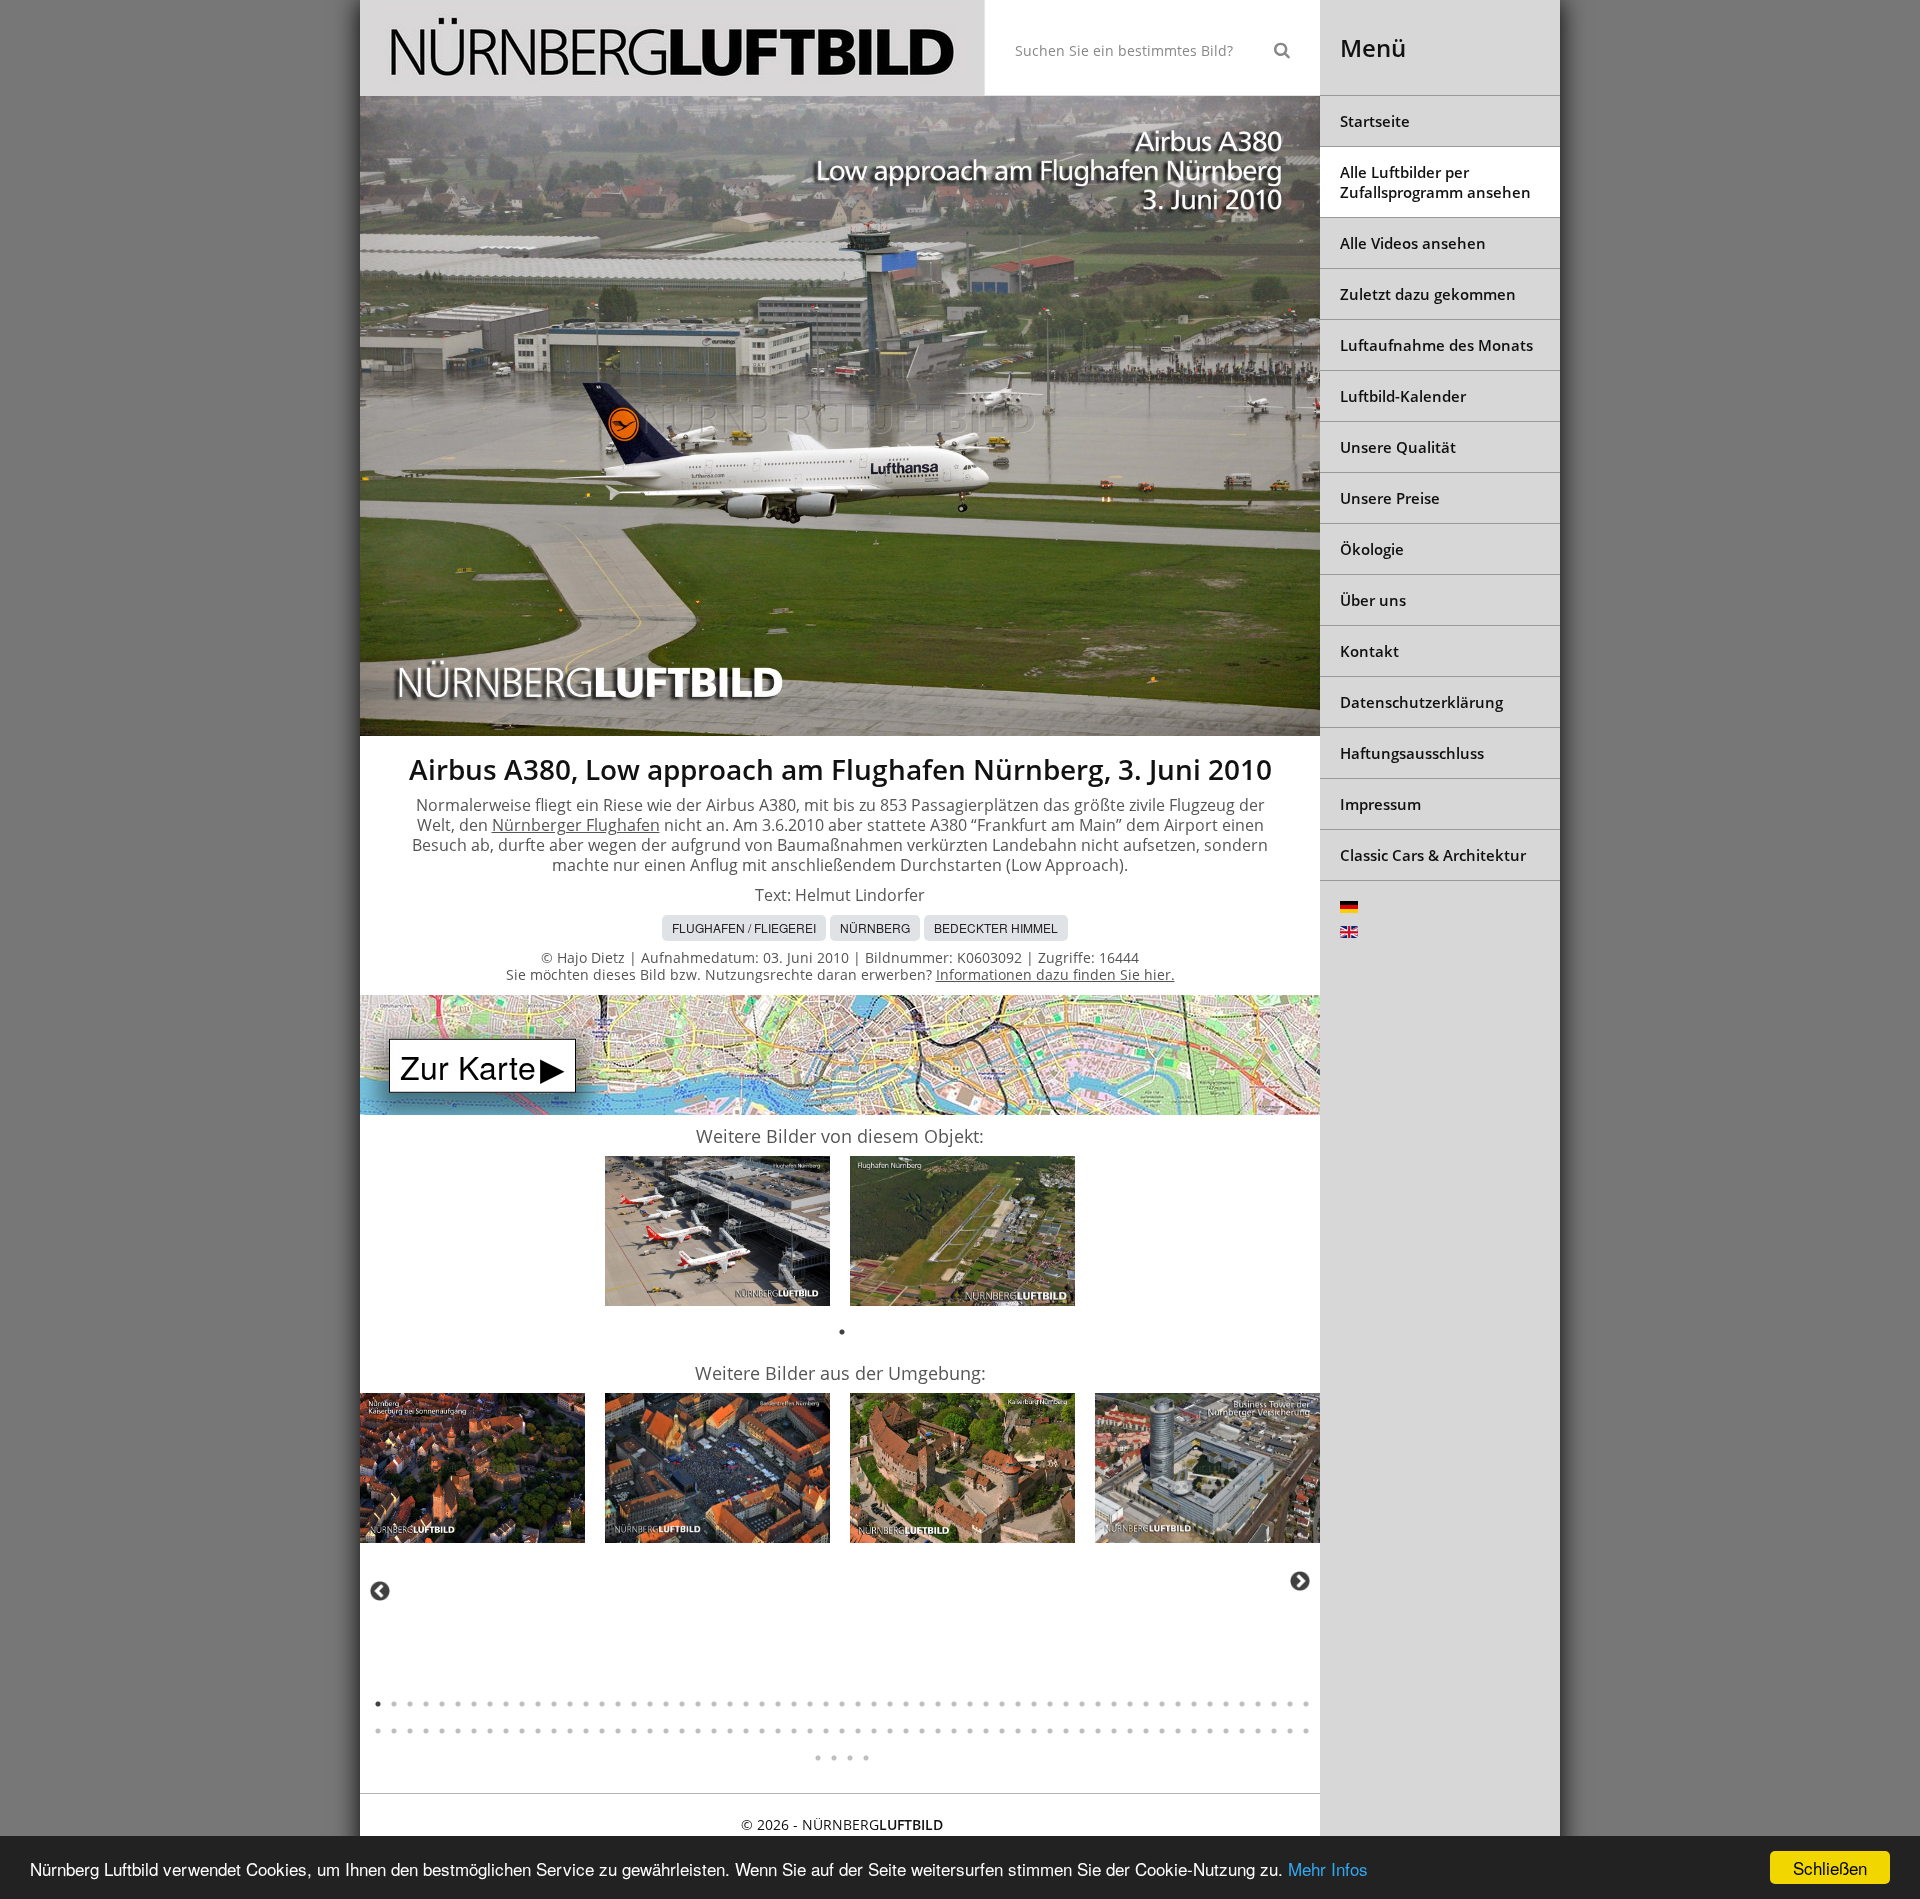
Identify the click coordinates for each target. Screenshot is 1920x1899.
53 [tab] (1210, 1704)
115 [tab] (1258, 1731)
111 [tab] (1194, 1731)
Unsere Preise (1390, 498)
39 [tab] (986, 1704)
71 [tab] (554, 1731)
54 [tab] (1226, 1704)
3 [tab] (410, 1704)
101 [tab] (1034, 1731)
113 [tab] (1226, 1731)
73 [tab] (586, 1731)
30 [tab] (842, 1704)
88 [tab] (826, 1731)
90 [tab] (858, 1731)
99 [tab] (1002, 1731)
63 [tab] (426, 1731)
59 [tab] (1306, 1704)
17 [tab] (634, 1704)
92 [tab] (890, 1731)
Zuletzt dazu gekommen (1428, 294)
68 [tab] (506, 1731)
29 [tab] (826, 1704)
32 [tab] (874, 1704)
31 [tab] (858, 1704)
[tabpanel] (717, 1234)
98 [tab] (986, 1731)
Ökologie (1372, 549)
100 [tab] (1018, 1731)
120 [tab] (834, 1758)
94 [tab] (922, 1731)
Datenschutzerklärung (1421, 702)
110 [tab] (1178, 1731)
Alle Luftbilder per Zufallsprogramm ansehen (1435, 182)
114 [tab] (1242, 1731)
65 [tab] (458, 1731)
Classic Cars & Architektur (1433, 855)
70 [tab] (538, 1731)
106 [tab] (1114, 1731)
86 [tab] (794, 1731)
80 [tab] (698, 1731)
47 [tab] (1114, 1704)
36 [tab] (938, 1704)
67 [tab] (490, 1731)
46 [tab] (1098, 1704)
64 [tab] (442, 1731)
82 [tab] (730, 1731)
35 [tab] (922, 1704)
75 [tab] (618, 1731)
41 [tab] (1018, 1704)
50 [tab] (1162, 1704)
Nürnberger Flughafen (576, 825)
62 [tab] (410, 1731)
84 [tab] (762, 1731)
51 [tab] (1178, 1704)
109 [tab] (1162, 1731)
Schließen (1830, 1867)
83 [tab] (746, 1731)
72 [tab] (570, 1731)
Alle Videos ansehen (1413, 243)
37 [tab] (954, 1704)
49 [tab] (1146, 1704)
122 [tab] (866, 1758)
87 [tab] (810, 1731)
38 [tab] (970, 1704)
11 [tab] (538, 1704)
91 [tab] (874, 1731)
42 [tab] (1034, 1704)
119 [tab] (818, 1758)
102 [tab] (1050, 1731)
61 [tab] (394, 1731)
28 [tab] (810, 1704)
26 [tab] (778, 1704)
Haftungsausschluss (1412, 753)
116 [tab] (1274, 1731)
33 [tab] (890, 1704)
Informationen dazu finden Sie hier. (1055, 974)
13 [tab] (570, 1704)
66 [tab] (474, 1731)
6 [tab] (458, 1704)
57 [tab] (1274, 1704)
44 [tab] (1066, 1704)
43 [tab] (1050, 1704)
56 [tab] (1258, 1704)
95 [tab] (938, 1731)
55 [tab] (1242, 1704)
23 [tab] (730, 1704)
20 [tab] (682, 1704)
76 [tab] (634, 1731)
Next (1300, 1581)
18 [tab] (650, 1704)
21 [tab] (698, 1704)
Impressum (1380, 804)
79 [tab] (682, 1731)
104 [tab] (1082, 1731)
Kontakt (1369, 651)
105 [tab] (1098, 1731)
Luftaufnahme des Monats (1436, 345)
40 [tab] (1002, 1704)
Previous (380, 1591)
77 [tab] (650, 1731)
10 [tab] (522, 1704)
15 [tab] (602, 1704)
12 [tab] (554, 1704)
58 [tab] (1290, 1704)
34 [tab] (906, 1704)
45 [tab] (1082, 1704)
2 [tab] (394, 1704)
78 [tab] (666, 1731)
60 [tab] (378, 1731)
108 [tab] (1146, 1731)
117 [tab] (1290, 1731)
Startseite (1375, 121)
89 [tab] (842, 1731)
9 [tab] (506, 1704)
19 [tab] (666, 1704)
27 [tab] (794, 1704)
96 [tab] (954, 1731)
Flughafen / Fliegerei (744, 927)
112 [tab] (1210, 1731)
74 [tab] (602, 1731)
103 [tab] (1066, 1731)
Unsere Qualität (1398, 447)
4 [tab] (426, 1704)
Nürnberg (875, 927)
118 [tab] (1306, 1731)
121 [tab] (850, 1758)
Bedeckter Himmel (996, 927)
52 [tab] (1194, 1704)
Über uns (1373, 600)
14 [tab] (586, 1704)
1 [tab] (842, 1332)
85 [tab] (778, 1731)
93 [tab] (906, 1731)
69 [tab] (522, 1731)
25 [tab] (762, 1704)
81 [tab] (714, 1731)
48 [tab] (1130, 1704)
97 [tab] (970, 1731)
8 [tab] (490, 1704)
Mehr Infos (1328, 1868)
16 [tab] (618, 1704)
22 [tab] (714, 1704)
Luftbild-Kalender (1403, 396)
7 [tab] (474, 1704)
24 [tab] (746, 1704)
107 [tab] (1130, 1731)
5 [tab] (442, 1704)
